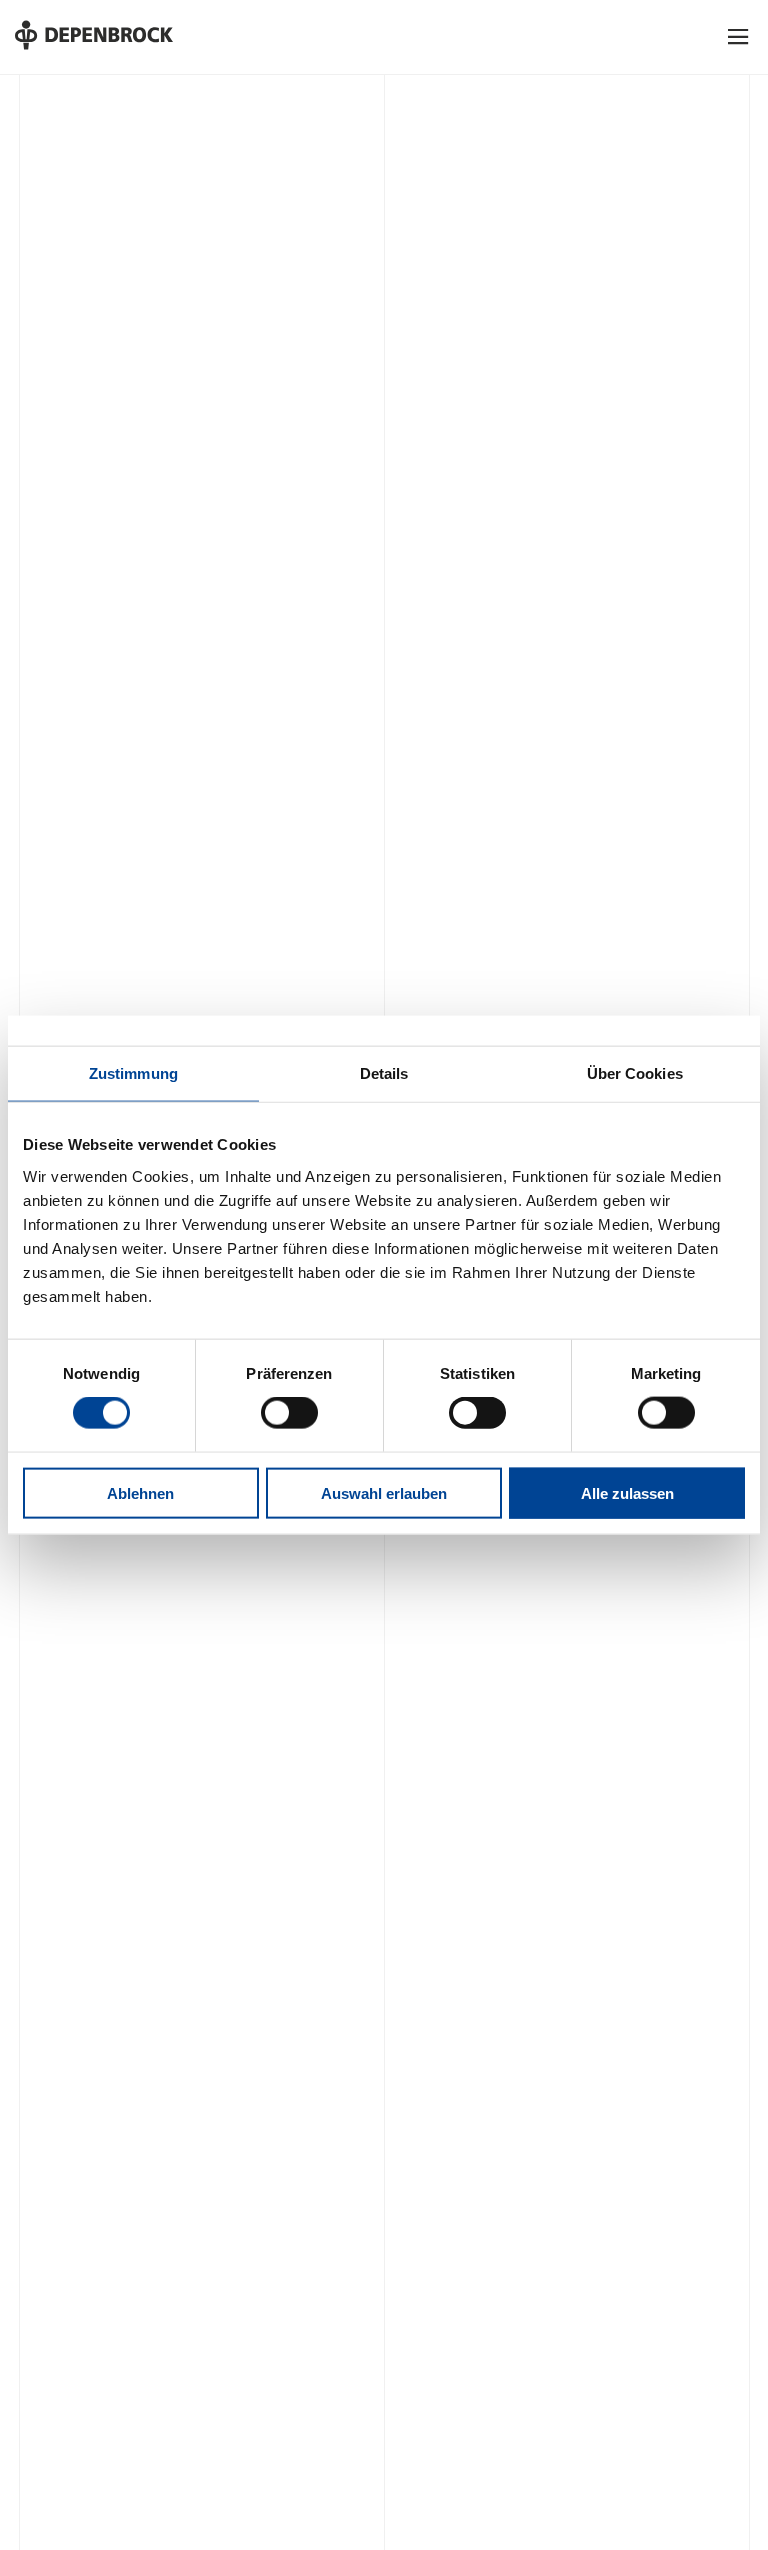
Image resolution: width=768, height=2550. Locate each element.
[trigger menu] (739, 37)
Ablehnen (140, 1492)
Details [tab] (384, 1073)
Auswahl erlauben (384, 1492)
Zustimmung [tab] (133, 1073)
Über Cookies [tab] (635, 1073)
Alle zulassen (627, 1492)
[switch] (289, 1413)
